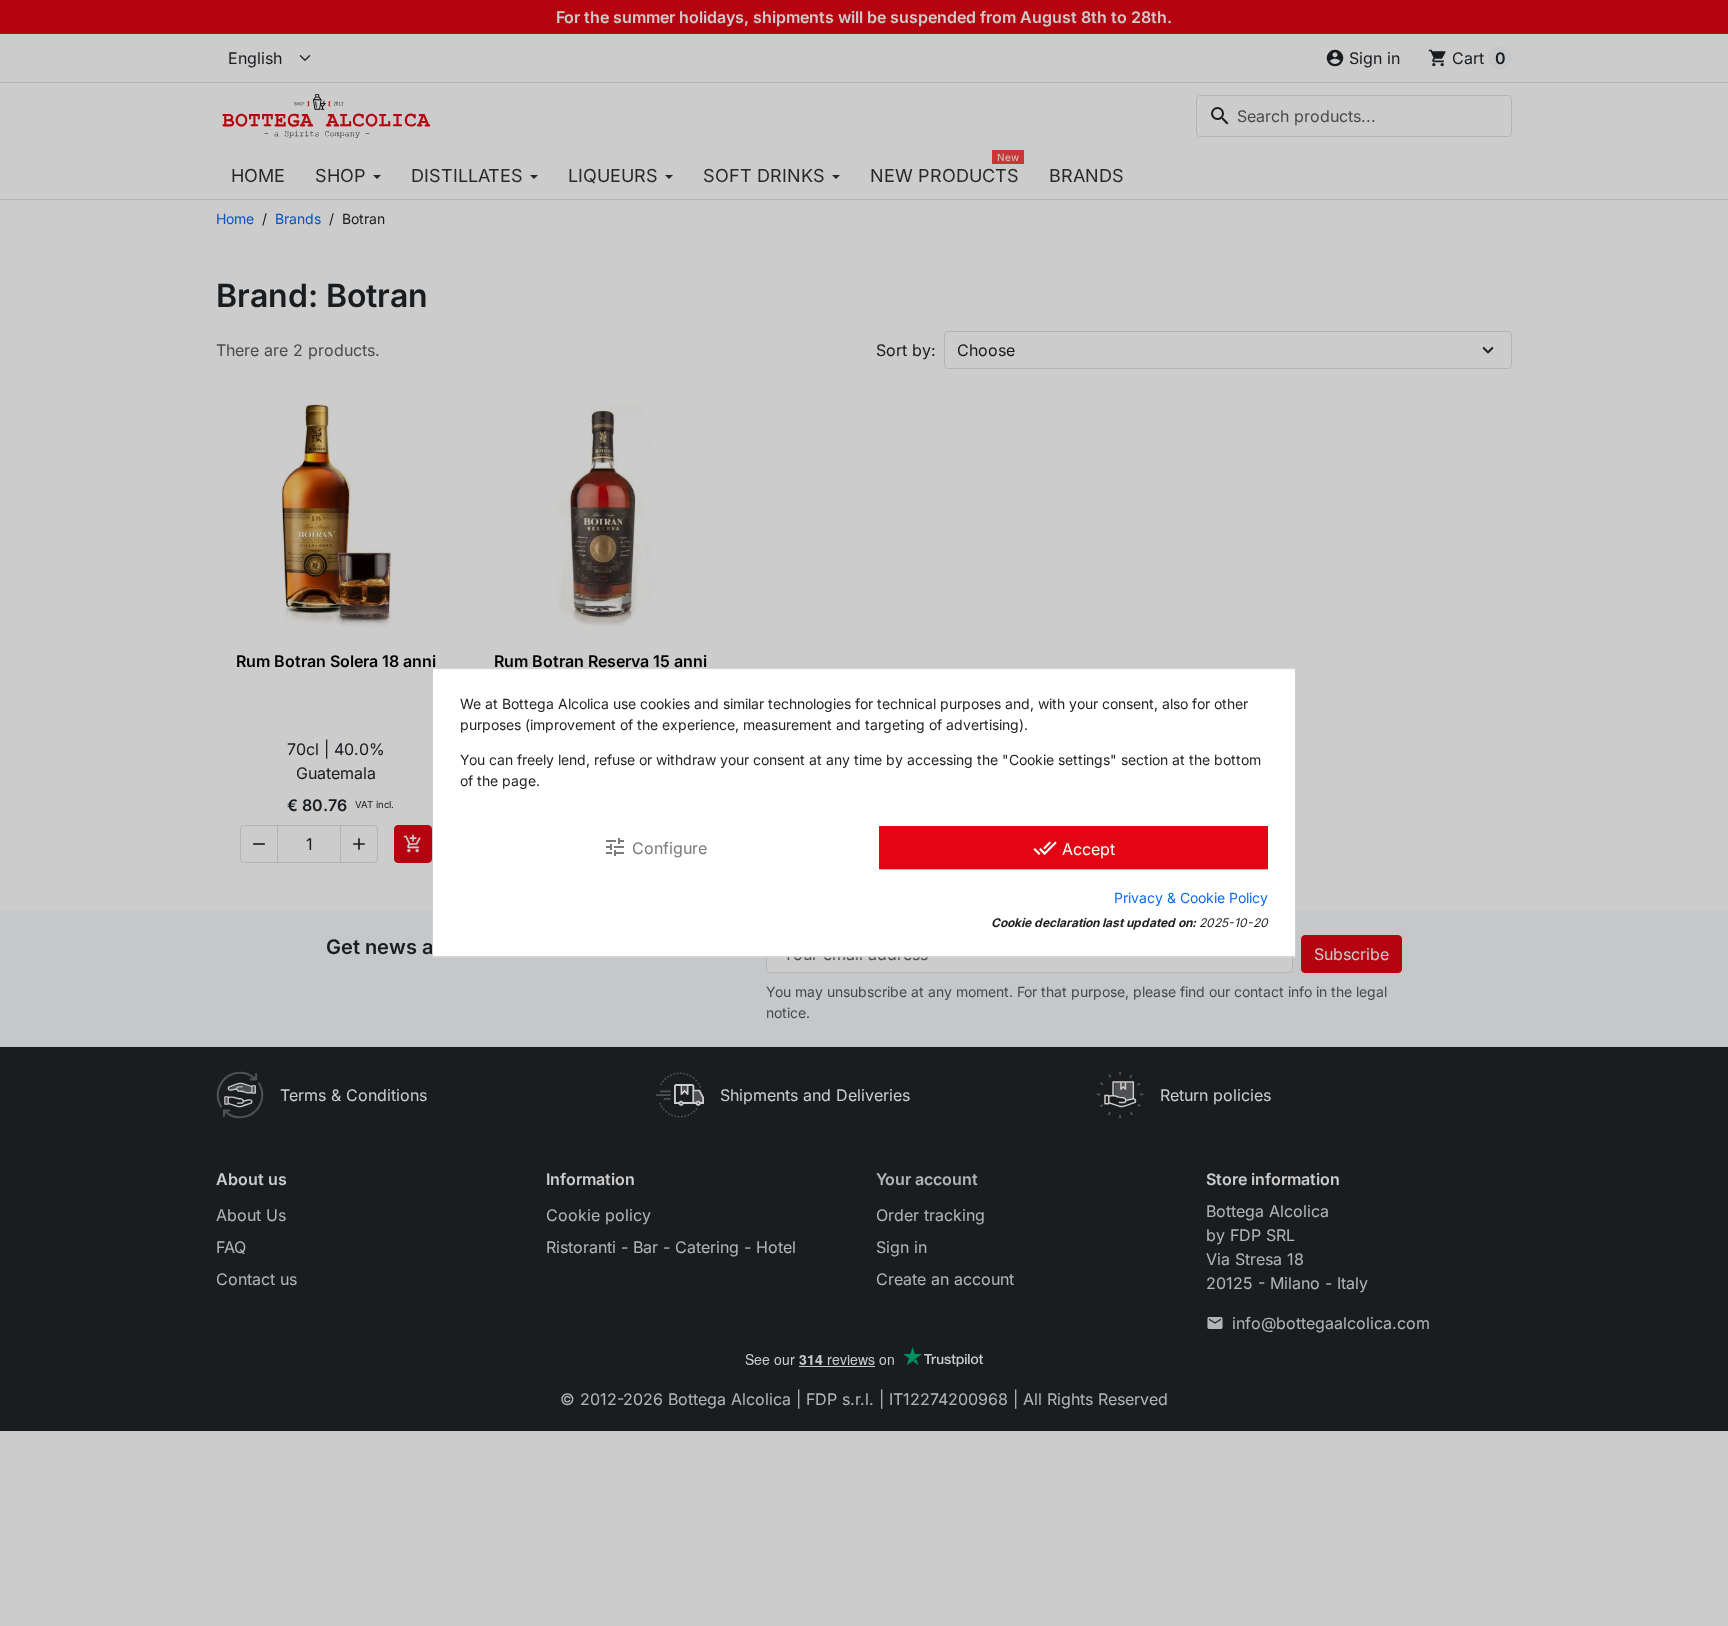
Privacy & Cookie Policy (1191, 898)
